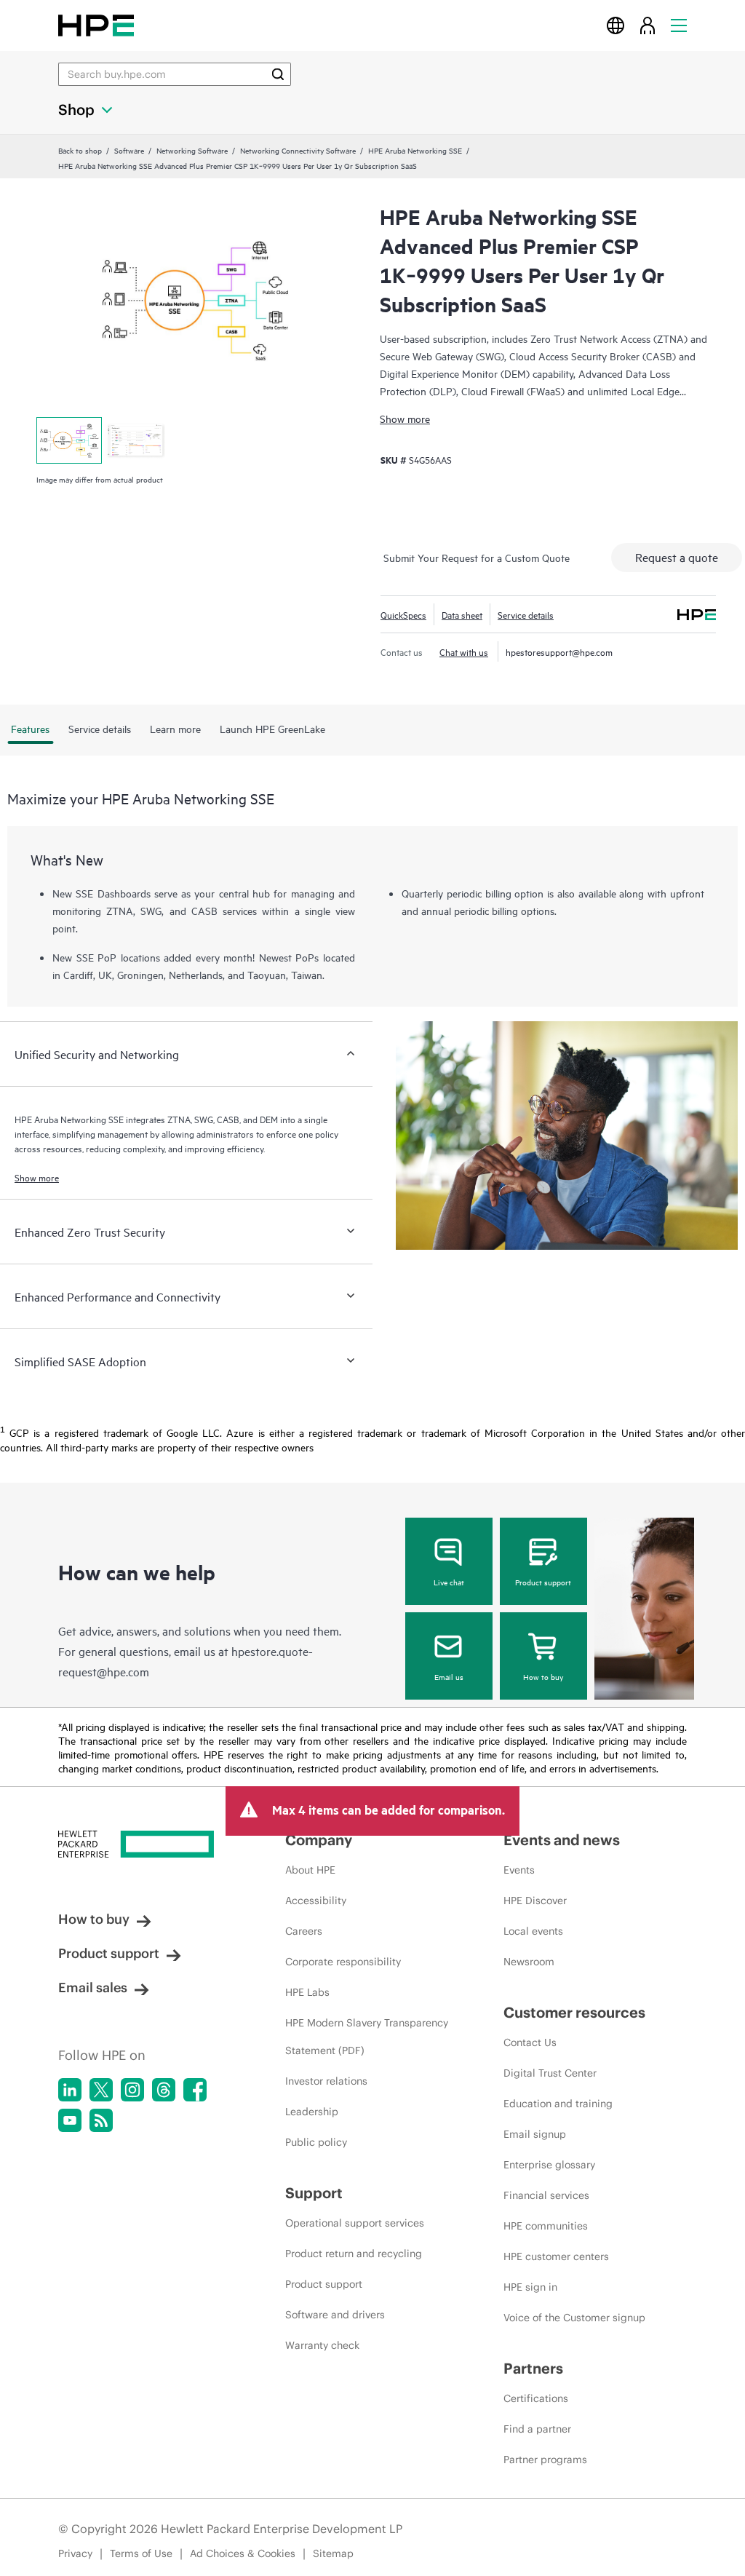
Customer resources (574, 2012)
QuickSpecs (403, 614)
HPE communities (546, 2226)
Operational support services (355, 2223)
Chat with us (464, 651)
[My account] (648, 25)
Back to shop (80, 150)
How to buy (543, 1676)
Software (129, 150)
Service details (526, 614)
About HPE (310, 1870)
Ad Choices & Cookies (243, 2553)
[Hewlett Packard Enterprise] (96, 25)
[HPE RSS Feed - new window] (101, 2120)
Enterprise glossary (549, 2165)
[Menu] (679, 25)
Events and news (562, 1840)
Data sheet (462, 614)
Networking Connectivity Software (298, 150)
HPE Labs (307, 1992)
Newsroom (529, 1962)
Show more (405, 418)
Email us (449, 1676)
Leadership (312, 2112)
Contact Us (530, 2042)
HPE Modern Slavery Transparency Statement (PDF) (367, 2037)
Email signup (535, 2134)
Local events (533, 1931)
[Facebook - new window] (195, 2090)
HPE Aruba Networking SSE (415, 150)
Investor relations (326, 2081)
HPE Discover (535, 1901)
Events (519, 1870)
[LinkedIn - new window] (70, 2090)
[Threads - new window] (164, 2090)
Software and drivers (335, 2315)
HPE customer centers (556, 2256)
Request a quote (677, 557)
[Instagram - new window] (132, 2090)
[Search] (278, 74)
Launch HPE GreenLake (272, 728)
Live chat (449, 1582)
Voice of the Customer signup (574, 2318)
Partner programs (545, 2460)
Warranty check (322, 2345)
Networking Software (192, 150)
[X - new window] (101, 2090)
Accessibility (316, 1901)
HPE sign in (530, 2287)
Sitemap (333, 2553)
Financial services (546, 2195)
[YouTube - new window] (70, 2120)
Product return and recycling (354, 2254)
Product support (543, 1582)
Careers (304, 1931)
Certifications (536, 2398)
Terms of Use (141, 2553)
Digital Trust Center (550, 2073)
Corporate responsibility (343, 1962)
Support (314, 2193)
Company (319, 1840)
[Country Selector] (615, 25)
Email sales (93, 1988)
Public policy (316, 2142)
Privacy (75, 2553)
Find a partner (537, 2429)
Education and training (558, 2104)
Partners (533, 2368)
